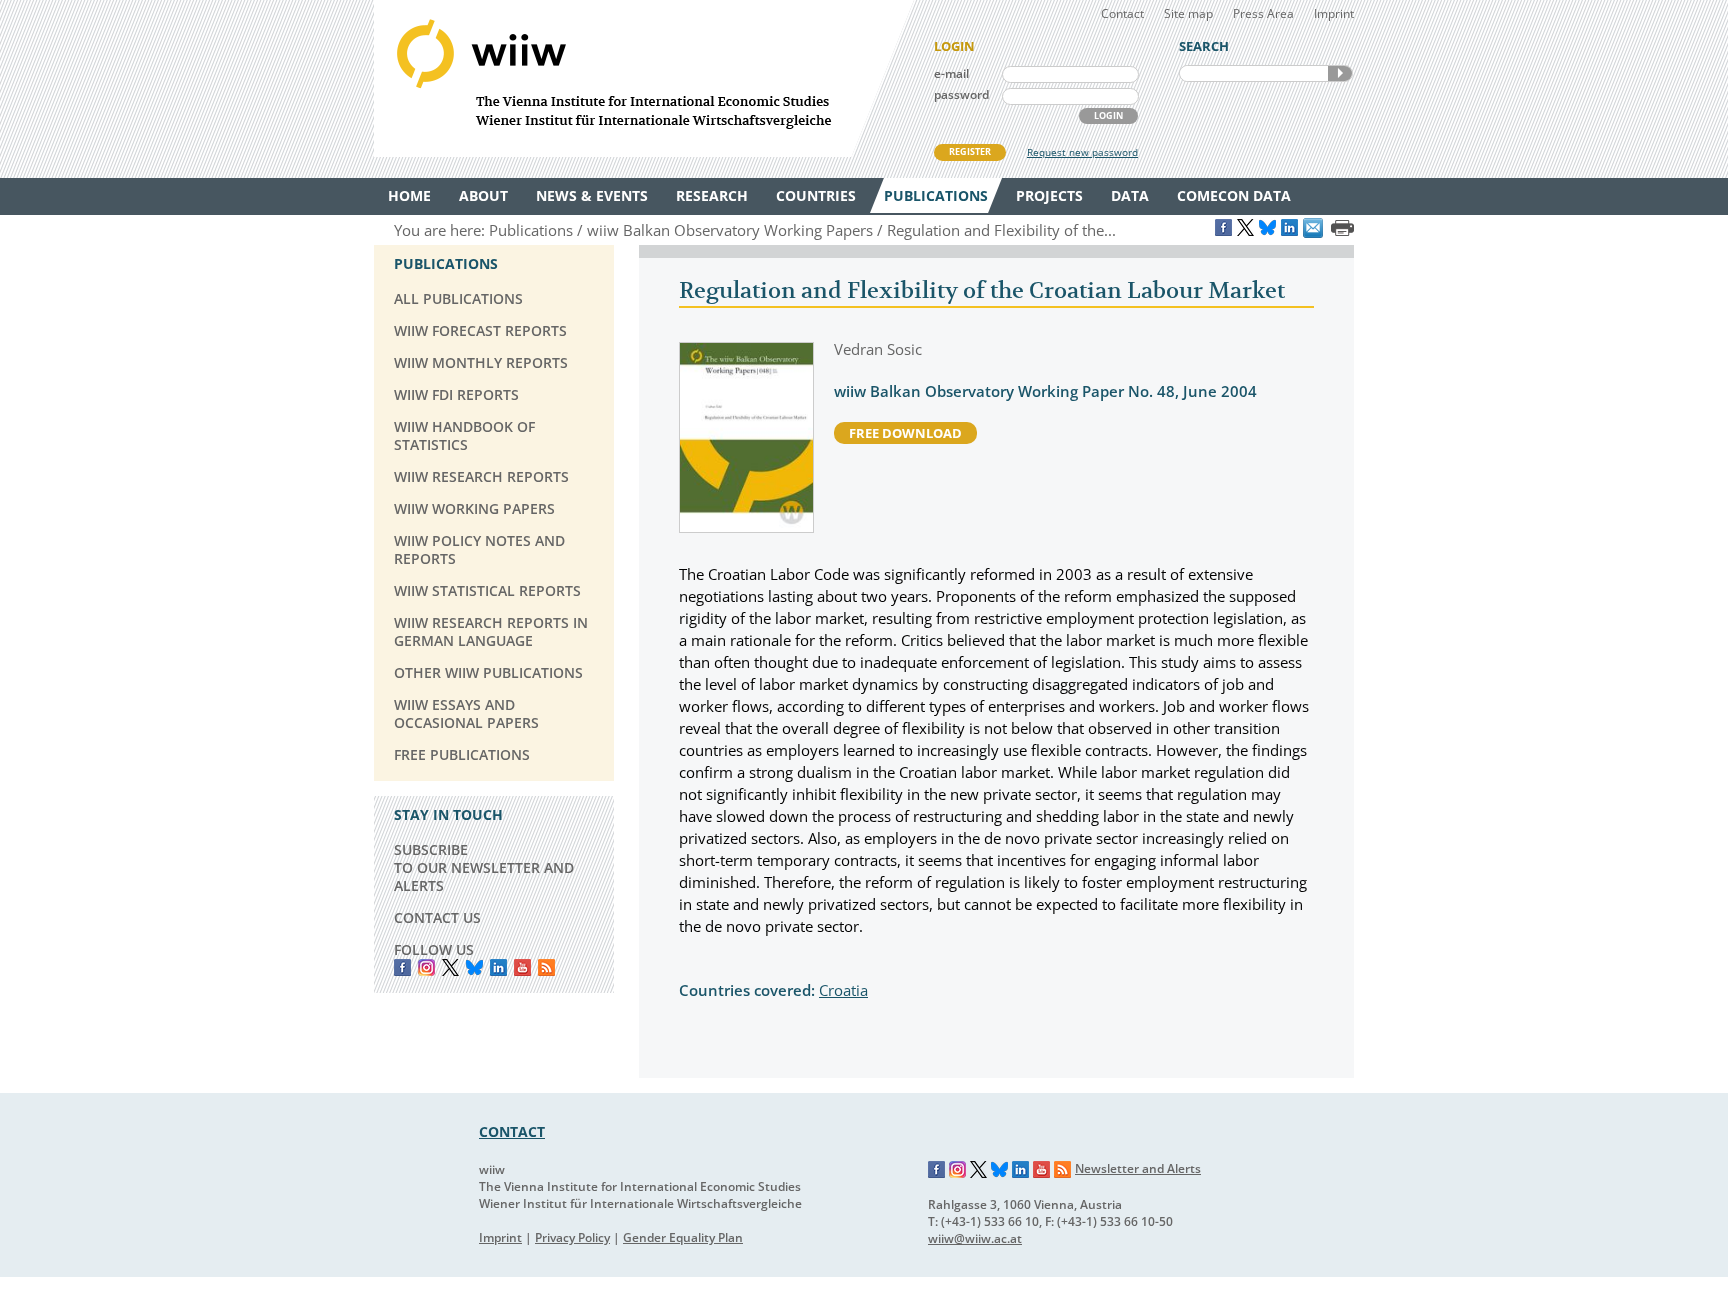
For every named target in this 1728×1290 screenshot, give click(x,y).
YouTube (522, 967)
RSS (546, 967)
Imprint (1334, 13)
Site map (1188, 13)
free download (905, 433)
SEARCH (1340, 73)
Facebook (402, 967)
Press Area (1263, 13)
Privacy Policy (572, 1237)
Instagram (958, 1170)
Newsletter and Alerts (1138, 1168)
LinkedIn (498, 967)
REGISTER (970, 151)
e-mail (951, 73)
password (961, 94)
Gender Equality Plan (683, 1237)
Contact (1122, 13)
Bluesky (474, 967)
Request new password (1082, 152)
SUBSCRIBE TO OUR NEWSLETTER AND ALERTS (484, 867)
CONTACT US (437, 917)
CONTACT (512, 1131)
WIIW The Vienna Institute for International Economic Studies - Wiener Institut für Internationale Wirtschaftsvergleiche (644, 78)
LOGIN (1108, 115)
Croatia (843, 990)
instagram (426, 967)
